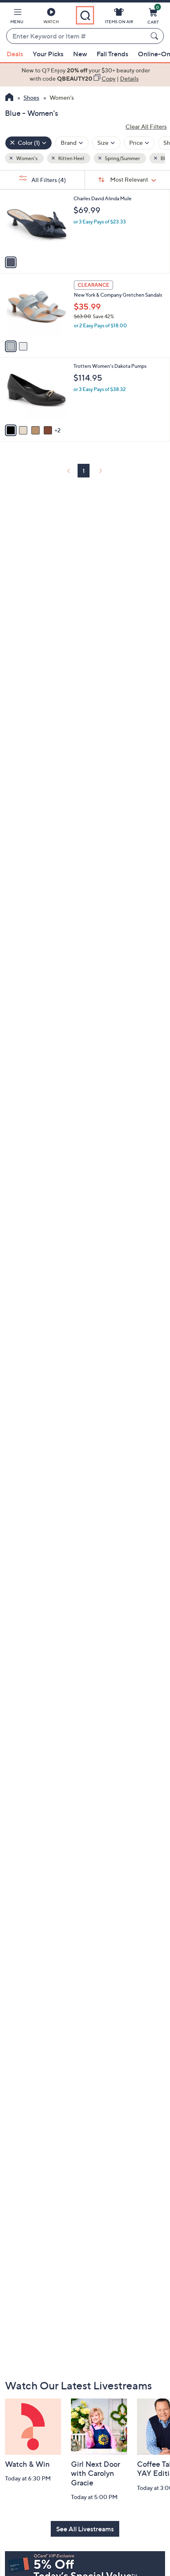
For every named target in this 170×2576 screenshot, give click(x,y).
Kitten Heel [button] (71, 158)
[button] (17, 17)
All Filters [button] (48, 180)
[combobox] (77, 36)
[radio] (11, 262)
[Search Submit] (156, 36)
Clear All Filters (146, 126)
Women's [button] (26, 158)
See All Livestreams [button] (85, 2529)
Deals (15, 54)
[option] (85, 75)
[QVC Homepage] (9, 98)
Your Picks (48, 54)
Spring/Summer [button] (122, 158)
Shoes (31, 97)
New (80, 54)
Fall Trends (112, 54)
